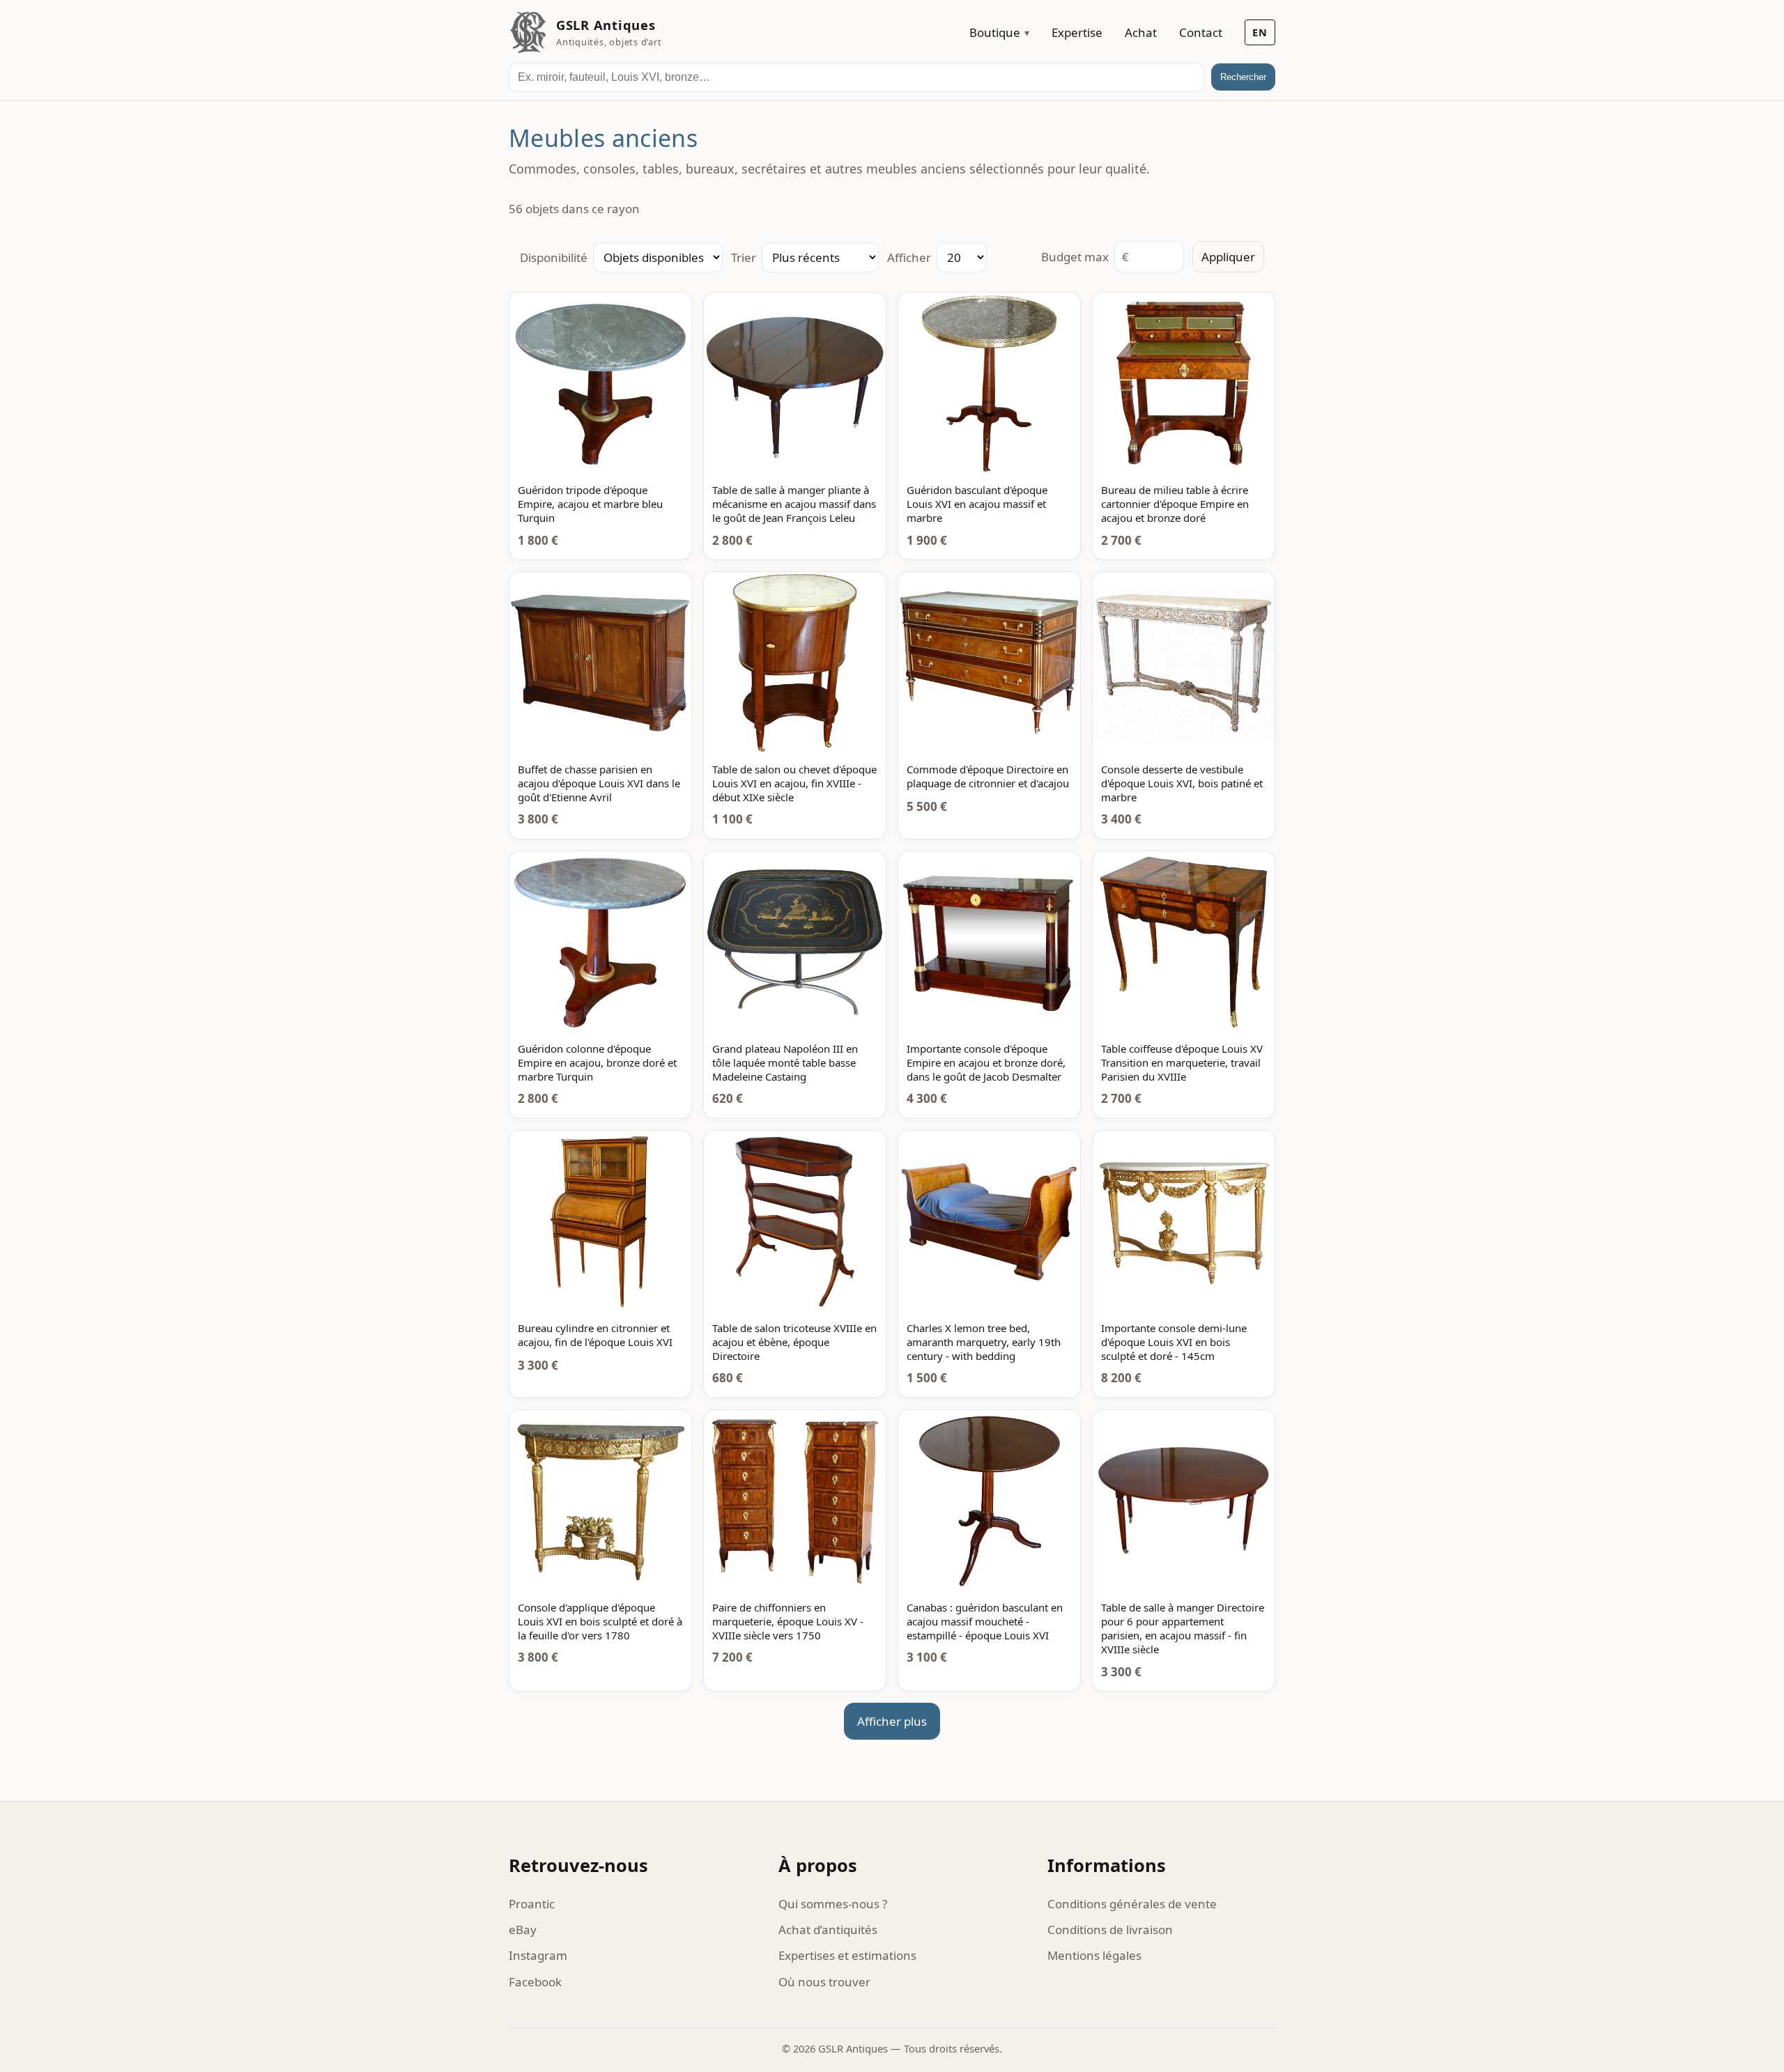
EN (1260, 32)
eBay (523, 1930)
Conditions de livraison (1110, 1930)
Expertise (1077, 32)
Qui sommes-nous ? (833, 1904)
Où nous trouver (824, 1982)
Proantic (532, 1904)
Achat (1141, 32)
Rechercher (1243, 77)
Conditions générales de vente (1132, 1904)
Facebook (535, 1982)
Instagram (538, 1955)
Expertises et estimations (847, 1955)
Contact (1201, 32)
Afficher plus (892, 1721)
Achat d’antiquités (828, 1930)
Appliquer (1228, 257)
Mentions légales (1094, 1955)
